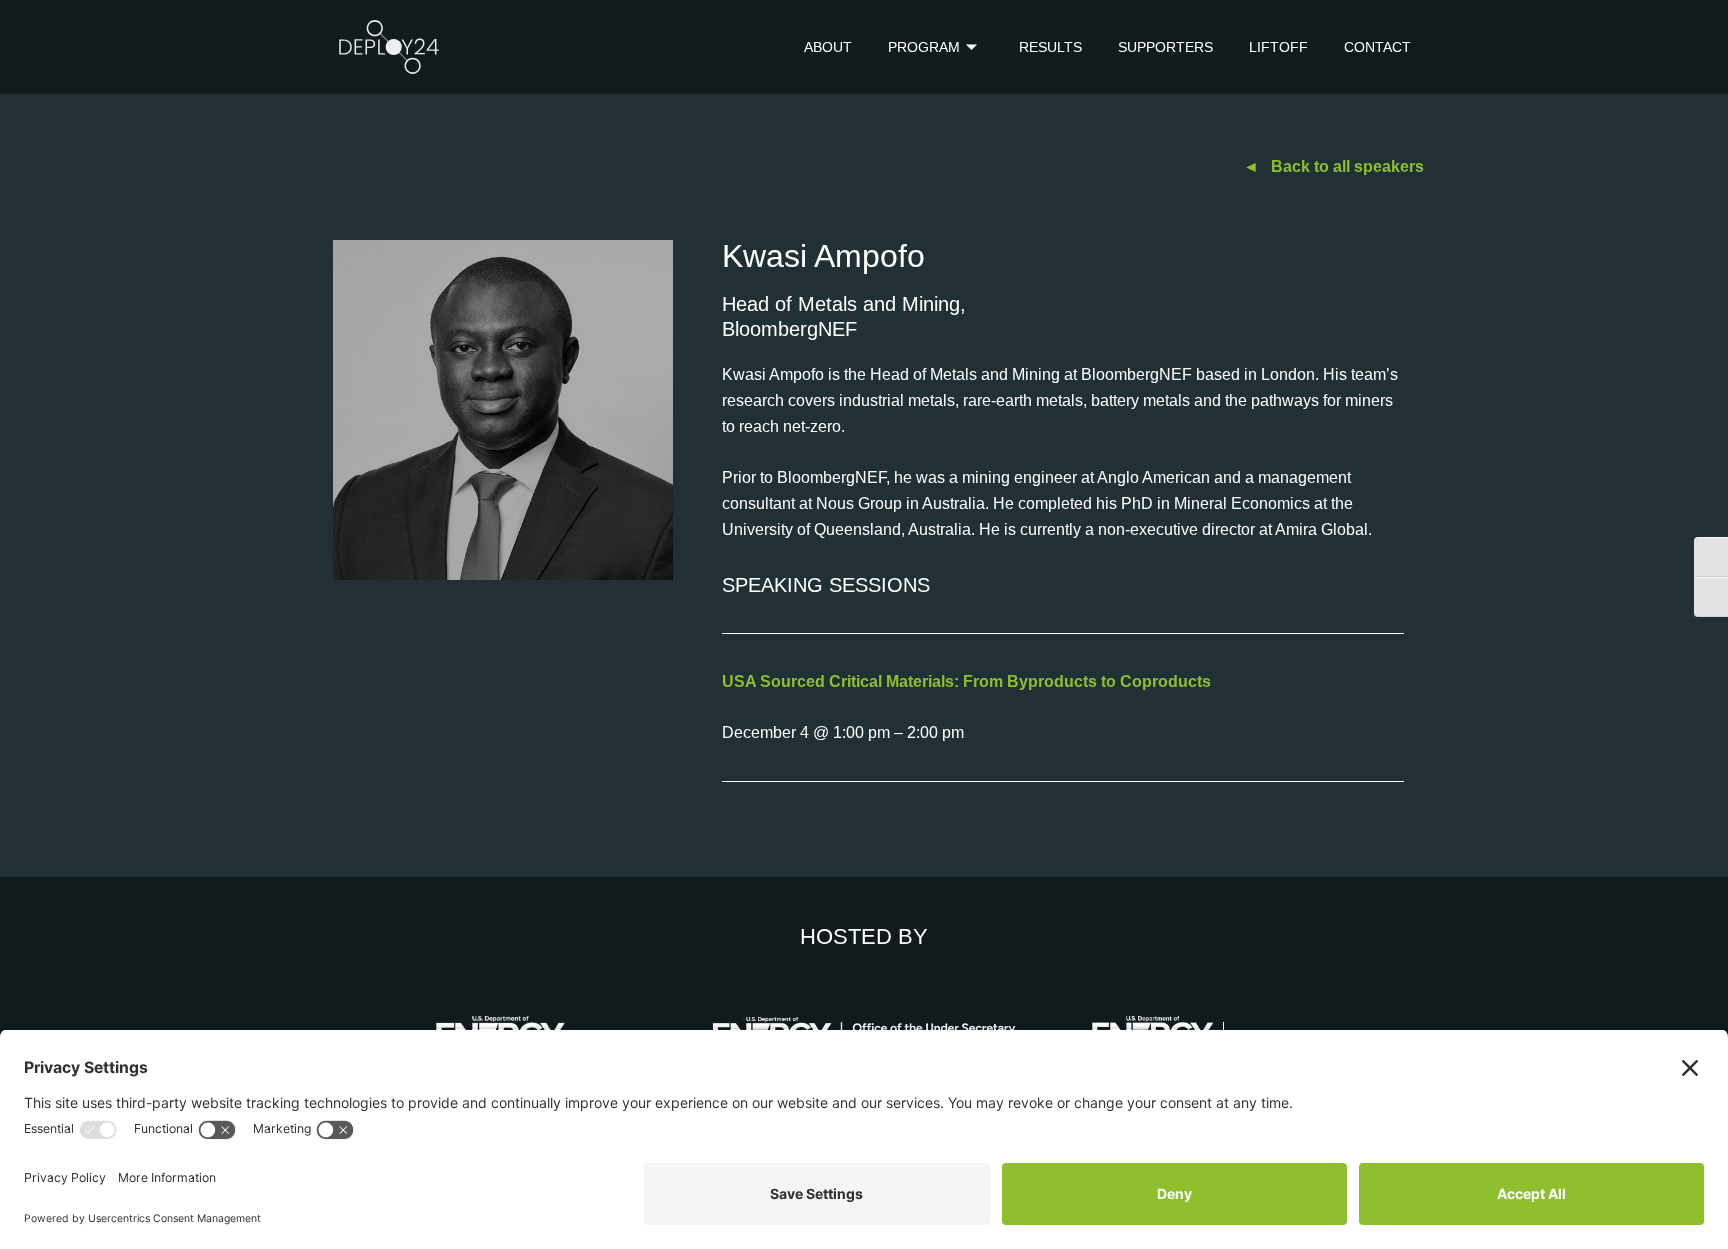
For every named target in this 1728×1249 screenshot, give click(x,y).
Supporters (1165, 47)
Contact (1377, 47)
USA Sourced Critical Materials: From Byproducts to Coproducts (966, 681)
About (828, 47)
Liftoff (1278, 47)
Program (924, 47)
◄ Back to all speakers (1333, 166)
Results (1050, 47)
